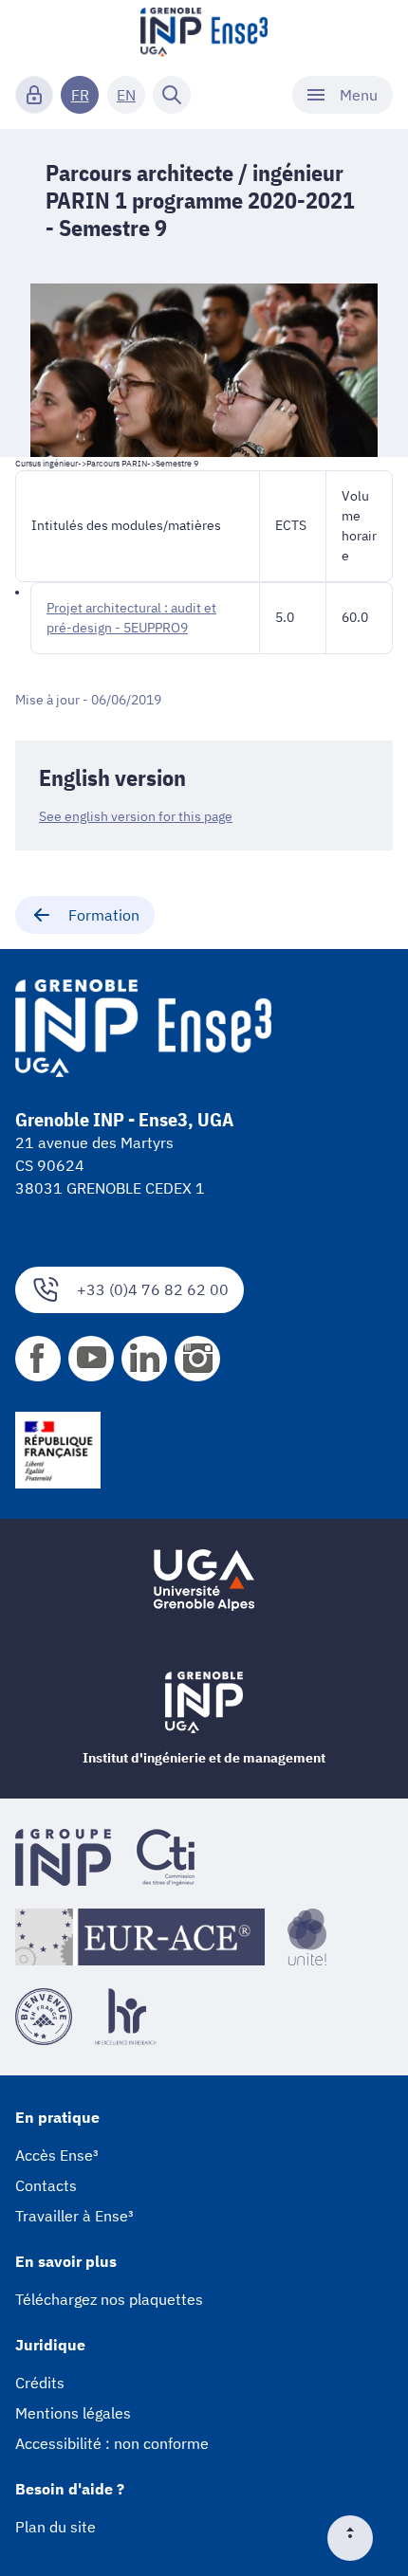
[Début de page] (358, 2538)
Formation (104, 915)
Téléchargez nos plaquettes (109, 2299)
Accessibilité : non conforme (112, 2443)
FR (80, 95)
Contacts (46, 2185)
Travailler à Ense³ (74, 2216)
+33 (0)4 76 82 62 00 (153, 1289)
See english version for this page (136, 816)
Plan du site (56, 2527)
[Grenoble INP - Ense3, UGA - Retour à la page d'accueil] (204, 34)
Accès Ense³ (57, 2155)
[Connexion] (34, 95)
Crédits (40, 2383)
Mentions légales (73, 2413)
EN (126, 95)
